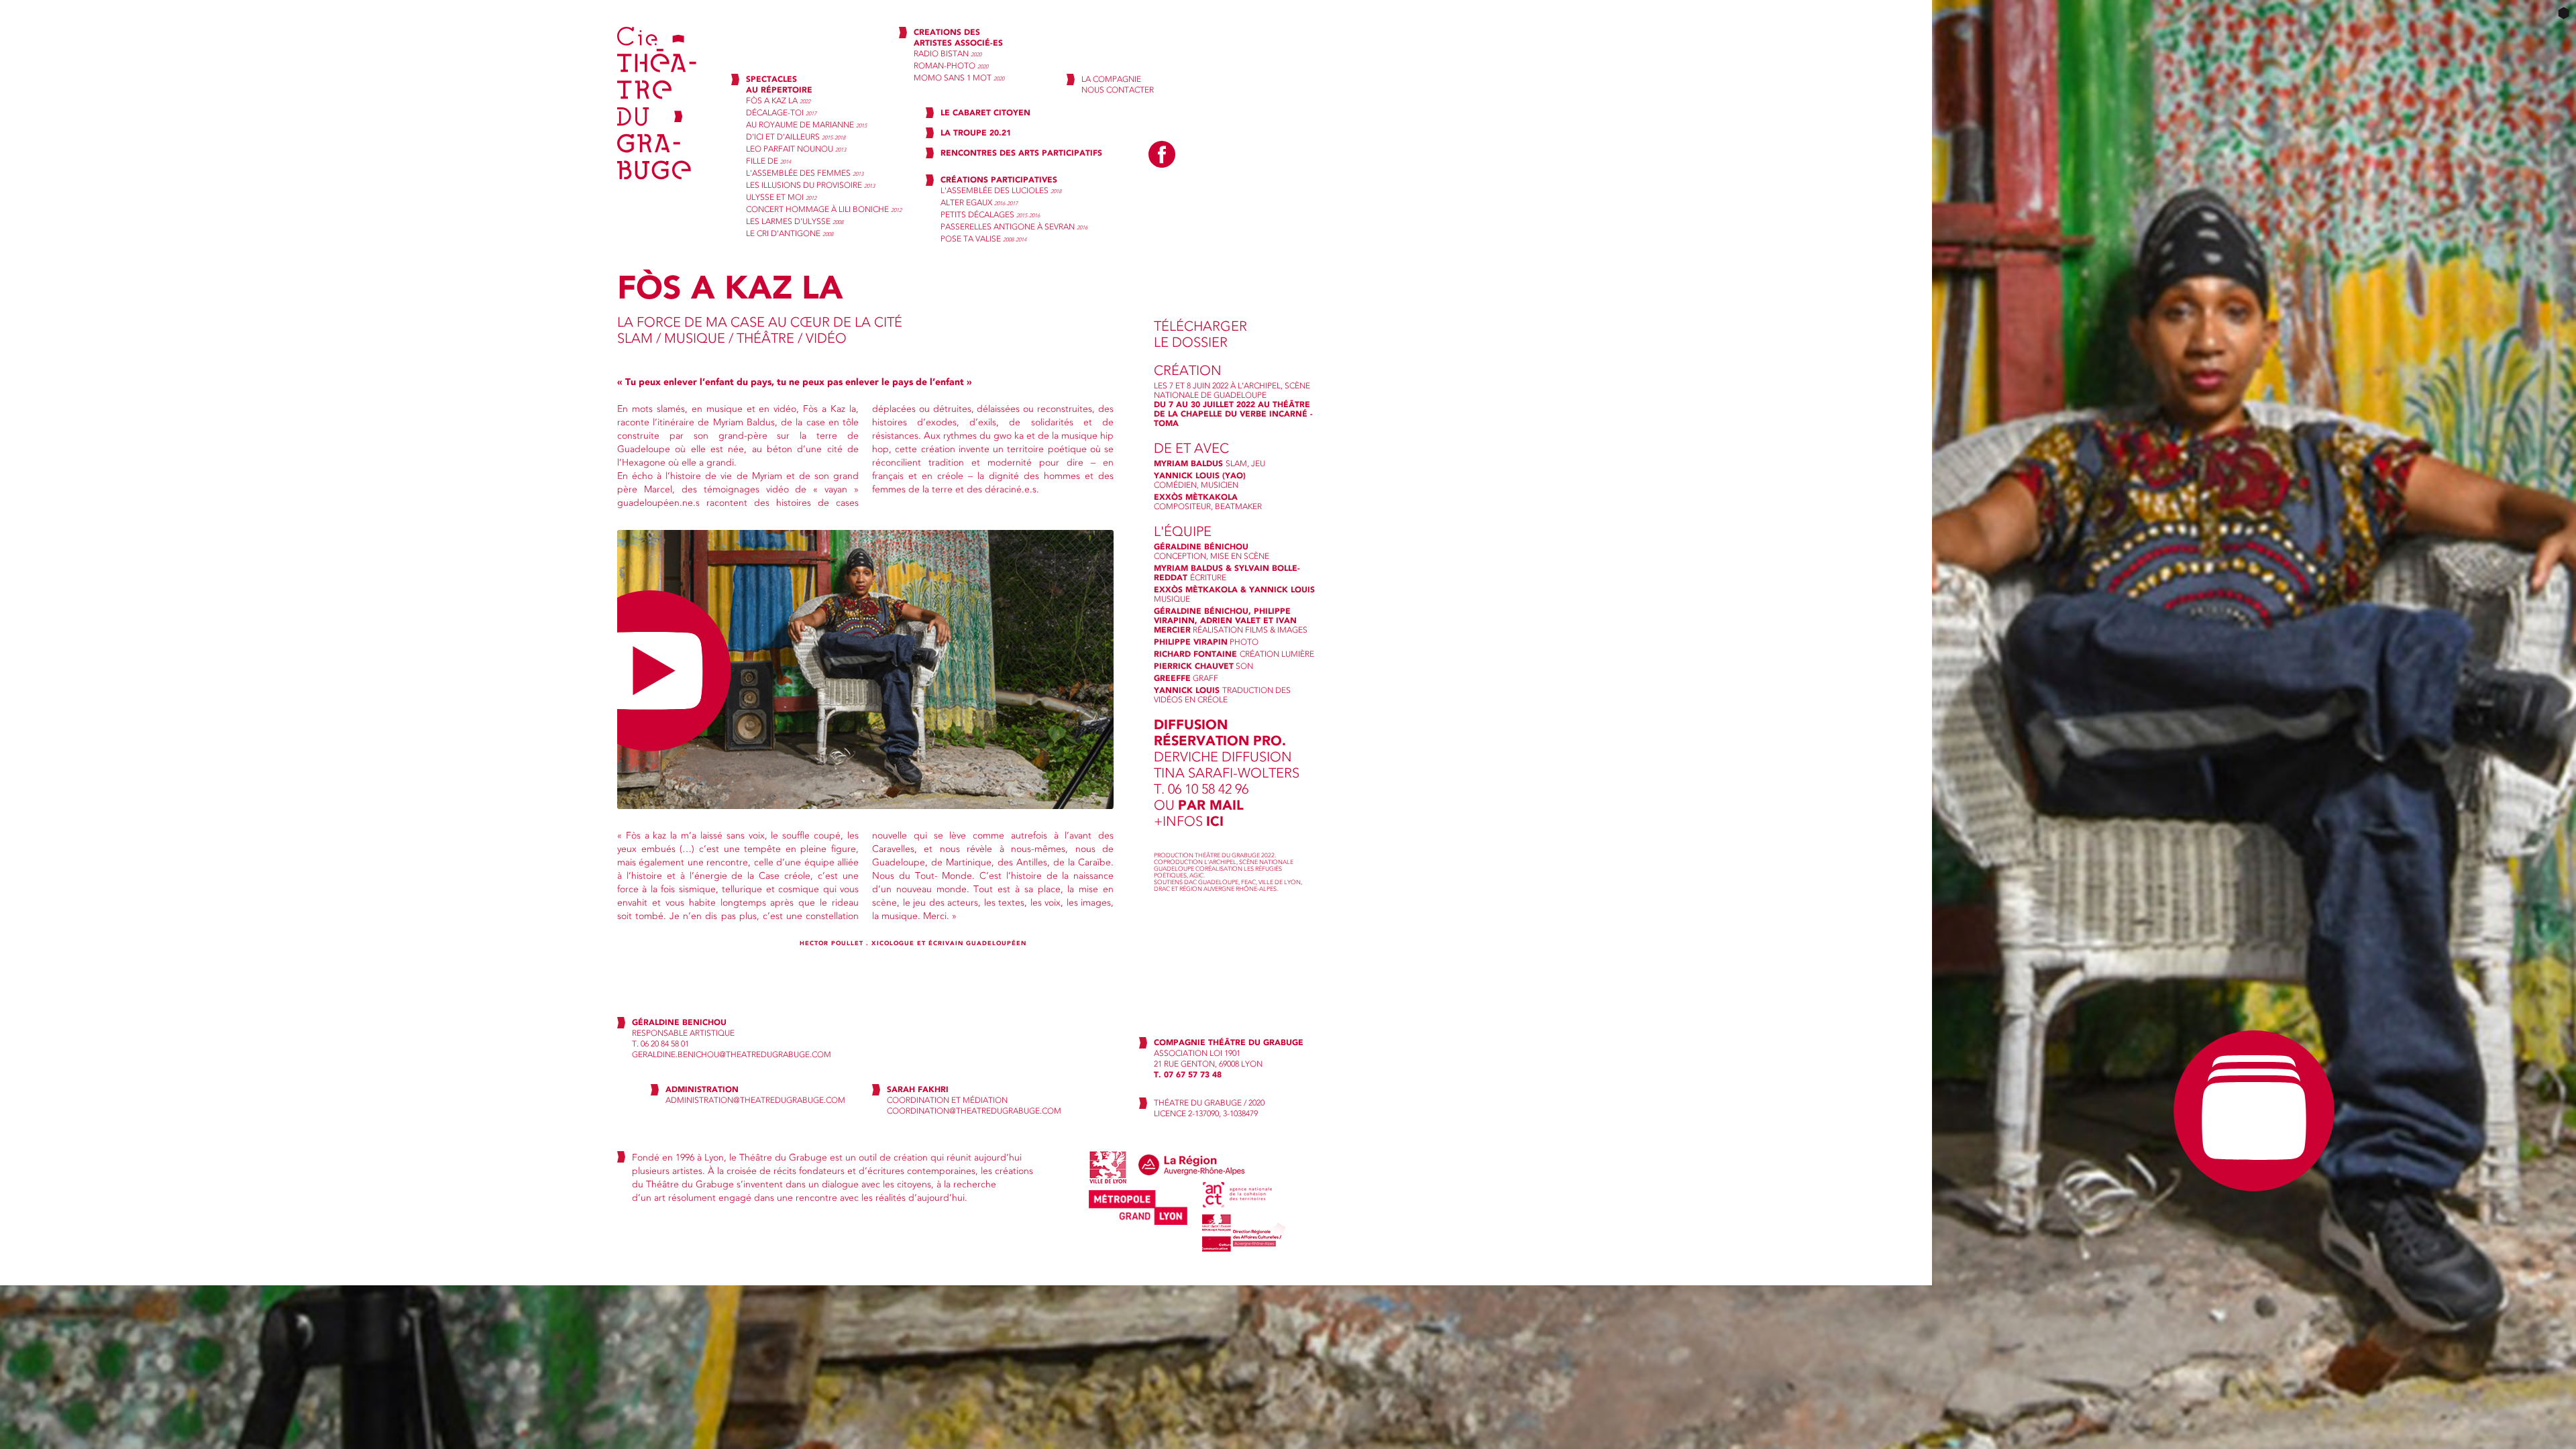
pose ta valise (983, 239)
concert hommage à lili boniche (824, 209)
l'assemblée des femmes (805, 173)
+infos (1189, 821)
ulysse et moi (781, 197)
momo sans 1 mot (959, 78)
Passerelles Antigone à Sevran (1014, 227)
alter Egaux (979, 203)
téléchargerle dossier (1200, 334)
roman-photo (951, 66)
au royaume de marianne (806, 125)
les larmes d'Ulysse (795, 221)
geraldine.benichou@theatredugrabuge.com (732, 1055)
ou (1199, 805)
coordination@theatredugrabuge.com (974, 1111)
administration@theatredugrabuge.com (755, 1100)
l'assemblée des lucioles (1001, 191)
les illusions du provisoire (810, 185)
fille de (768, 161)
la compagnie (1111, 79)
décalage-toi (781, 113)
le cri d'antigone (790, 233)
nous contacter (1118, 90)
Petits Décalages (990, 215)
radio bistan (948, 54)
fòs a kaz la (778, 101)
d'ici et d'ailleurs (796, 137)
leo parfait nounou (796, 149)
